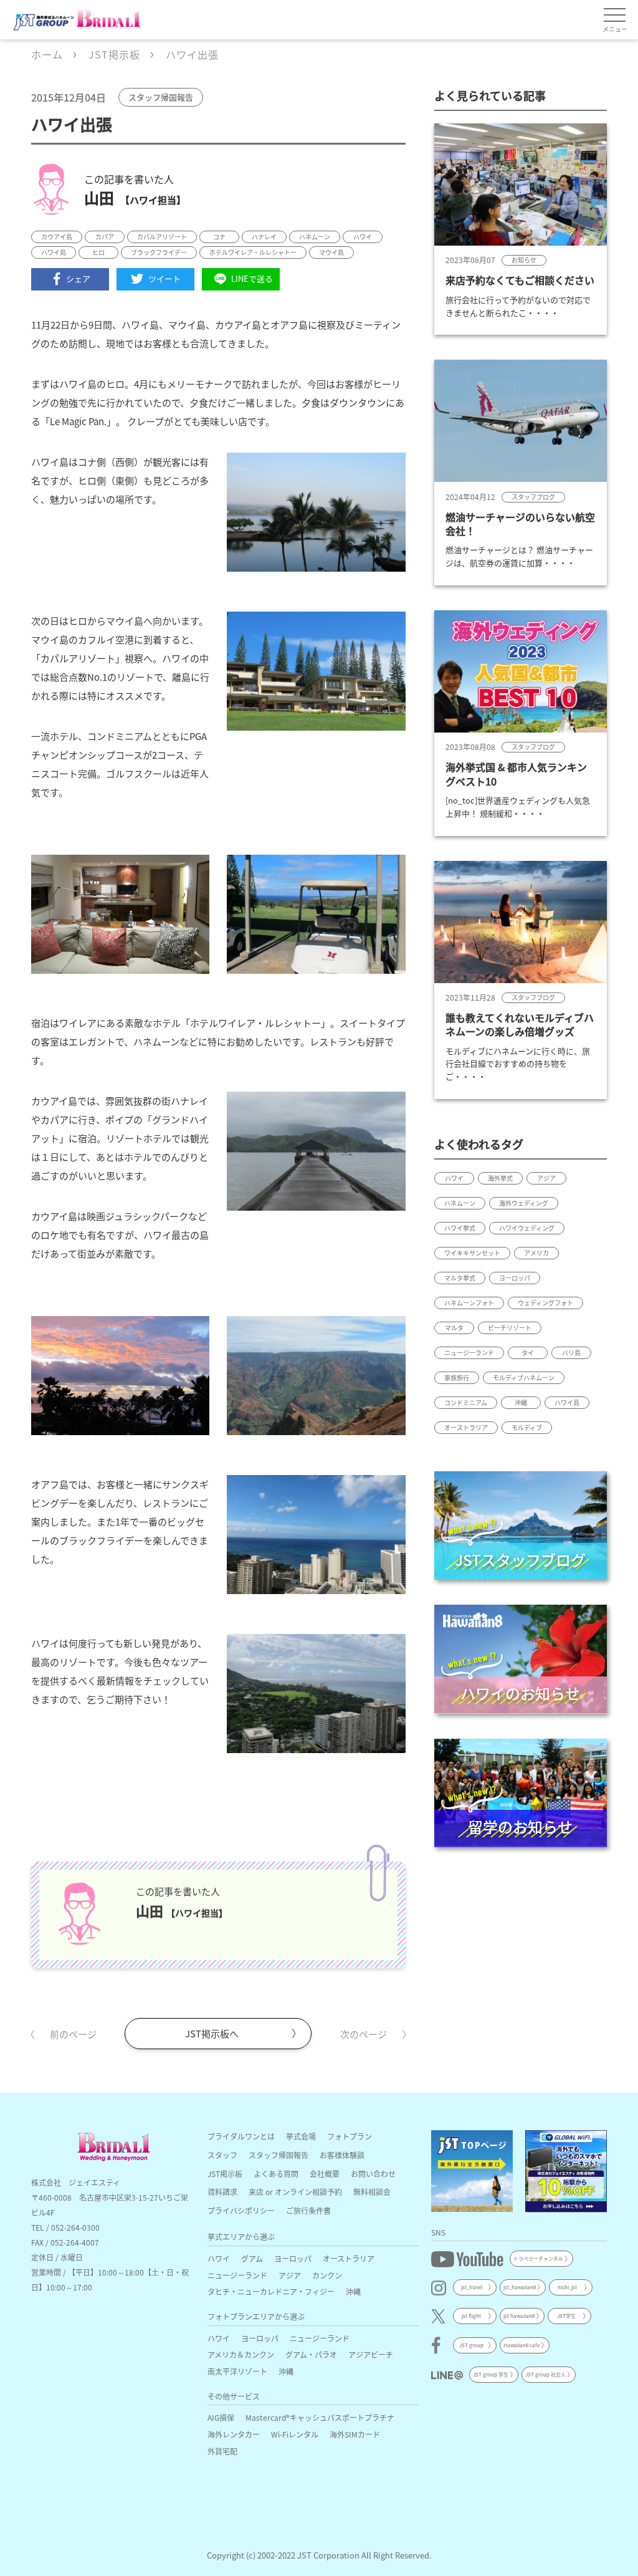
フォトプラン (350, 2136)
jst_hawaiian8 (520, 2287)
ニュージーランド (237, 2275)
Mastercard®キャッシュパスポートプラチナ (320, 2417)
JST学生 (566, 2316)
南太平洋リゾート (237, 2371)
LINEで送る (252, 278)
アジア (290, 2275)
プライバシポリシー (241, 2210)
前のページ (73, 2034)
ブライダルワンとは (241, 2136)
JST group (471, 2345)
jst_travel (472, 2287)
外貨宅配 (222, 2451)
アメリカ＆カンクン (241, 2354)
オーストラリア (349, 2258)
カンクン (327, 2275)
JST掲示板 (225, 2174)
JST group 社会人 (545, 2374)
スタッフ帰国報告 (279, 2155)
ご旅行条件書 (308, 2210)
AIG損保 (221, 2417)
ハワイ (219, 2258)
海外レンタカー (234, 2434)
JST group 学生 (491, 2374)
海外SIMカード (355, 2434)
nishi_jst (567, 2287)
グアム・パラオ (311, 2354)
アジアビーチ (371, 2354)
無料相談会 (372, 2192)
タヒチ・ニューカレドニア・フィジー (271, 2291)
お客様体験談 (342, 2155)
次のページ (364, 2034)
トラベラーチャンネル (538, 2258)
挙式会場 (301, 2136)
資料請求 (222, 2192)
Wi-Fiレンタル (295, 2434)
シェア (78, 278)
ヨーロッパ (293, 2258)
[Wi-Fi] (566, 2171)
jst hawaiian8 (519, 2316)
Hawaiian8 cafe (521, 2345)
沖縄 (353, 2291)
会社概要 (325, 2174)
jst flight (471, 2316)
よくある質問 (276, 2174)
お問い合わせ (373, 2174)
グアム (252, 2258)
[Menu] (615, 16)
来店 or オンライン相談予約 (295, 2192)
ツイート (164, 278)
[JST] (472, 2171)
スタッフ (222, 2155)
